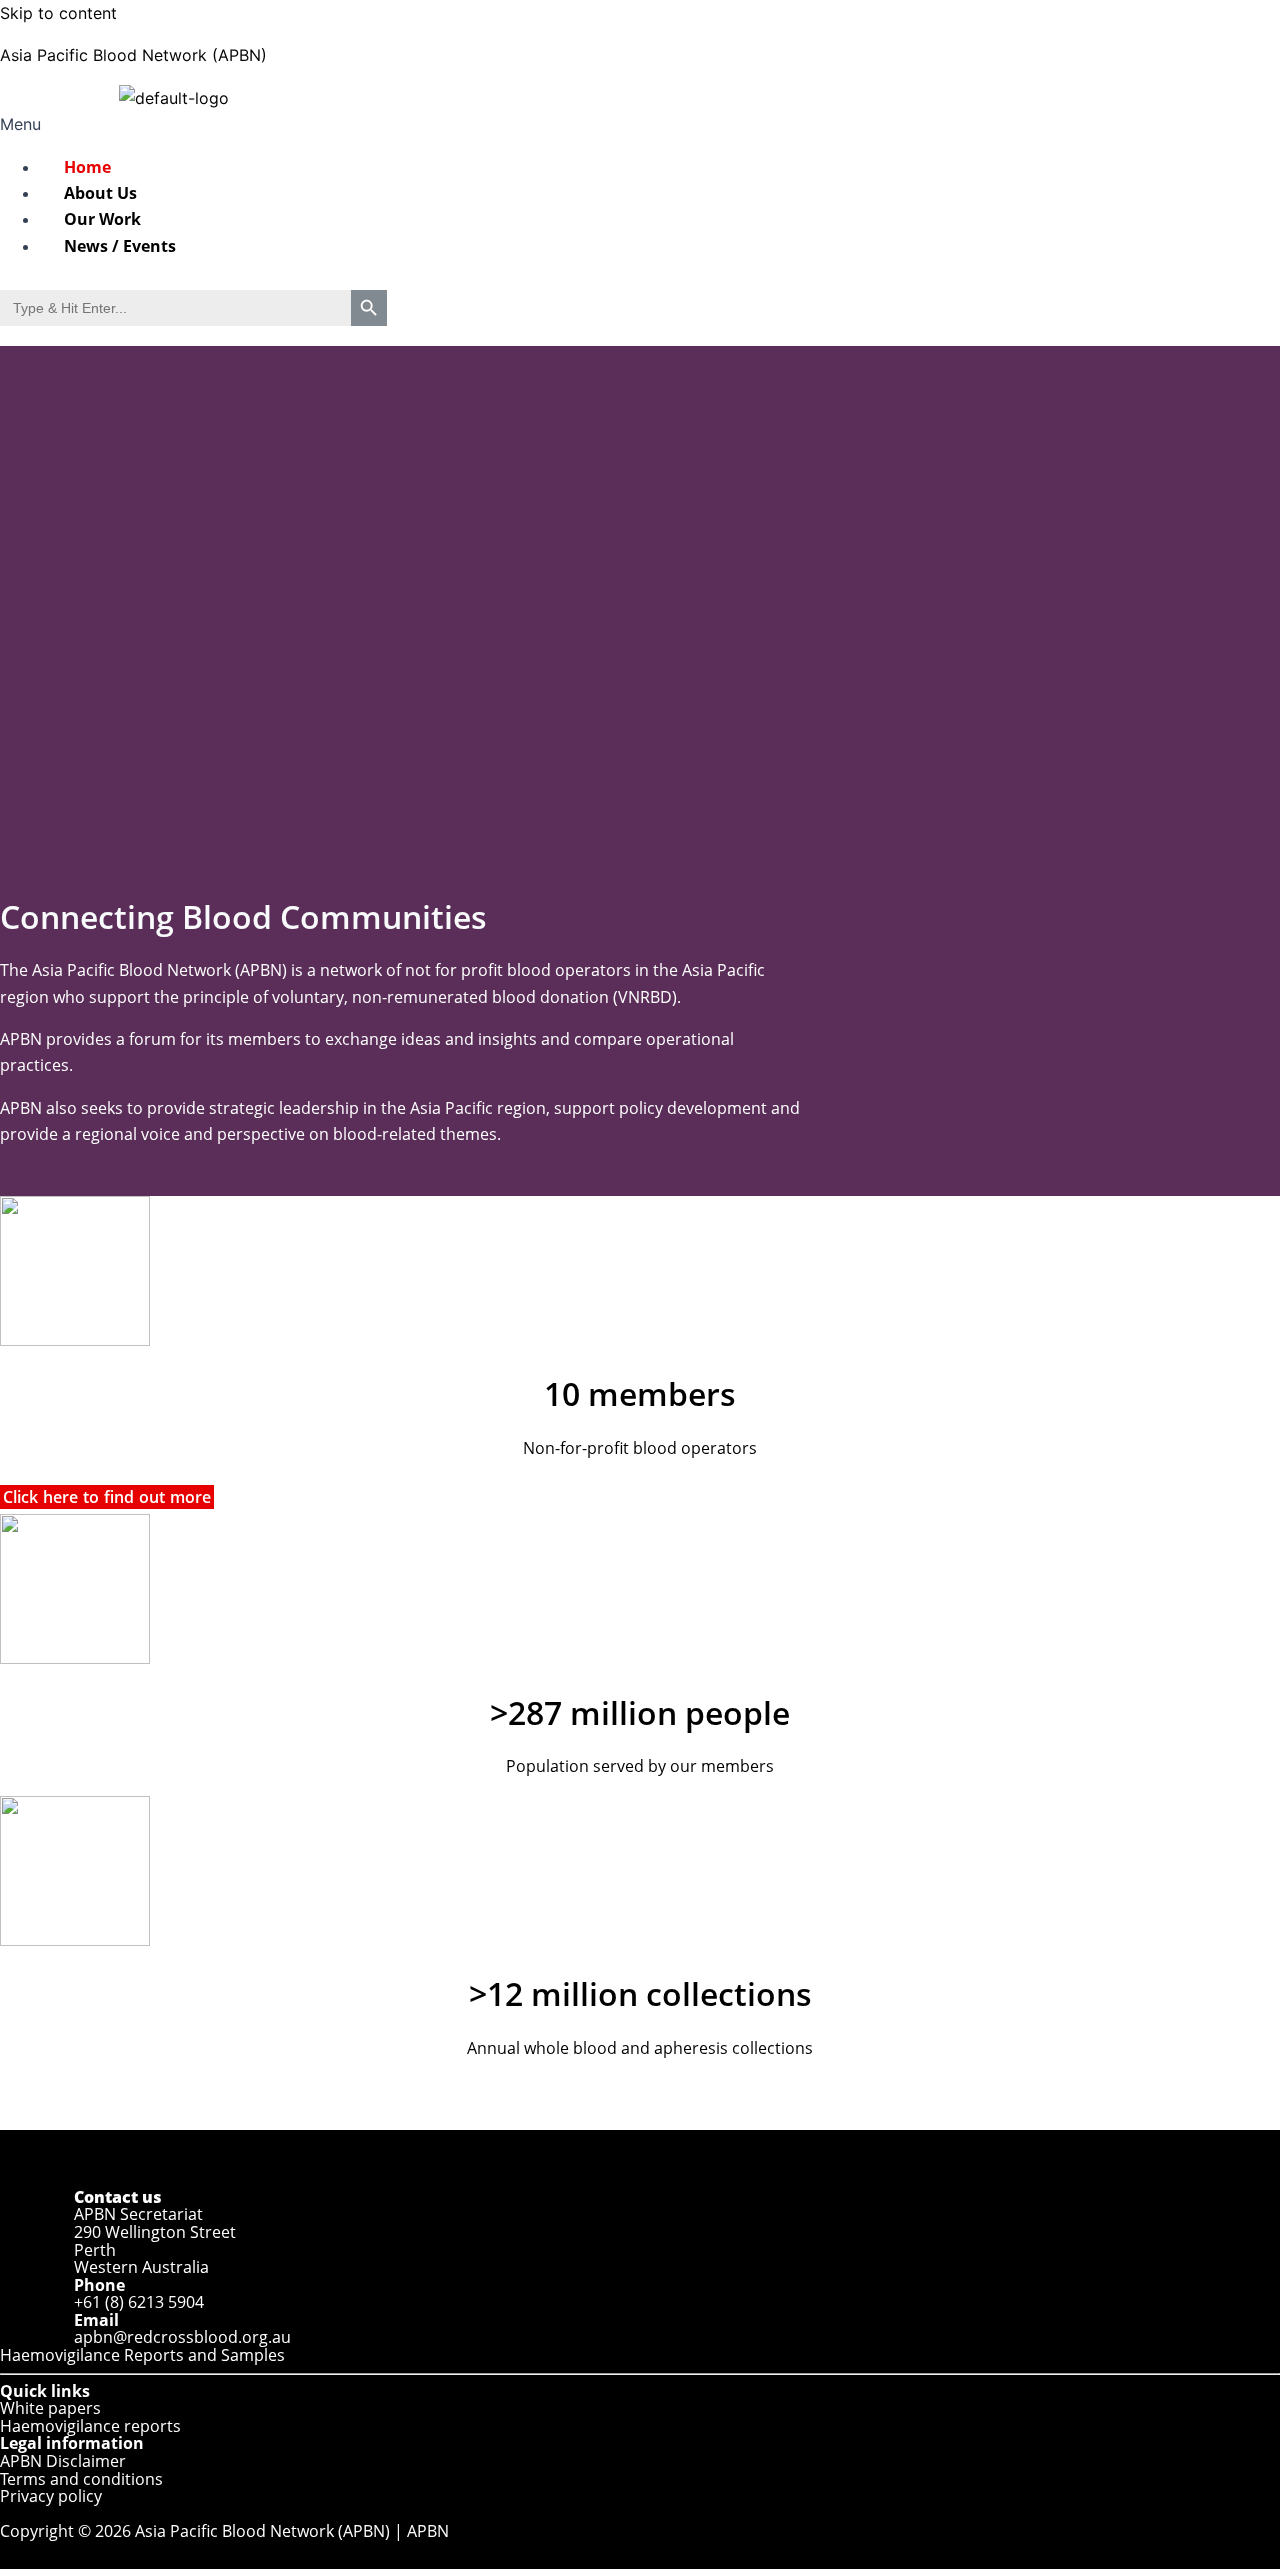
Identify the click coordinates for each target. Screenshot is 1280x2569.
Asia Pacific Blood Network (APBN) (133, 55)
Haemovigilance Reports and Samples (142, 2355)
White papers (50, 2408)
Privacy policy (51, 2496)
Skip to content (58, 13)
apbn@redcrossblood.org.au (182, 2337)
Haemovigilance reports (90, 2426)
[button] (194, 124)
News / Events (120, 246)
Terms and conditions (81, 2479)
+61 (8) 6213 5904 (137, 2302)
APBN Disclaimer (63, 2461)
